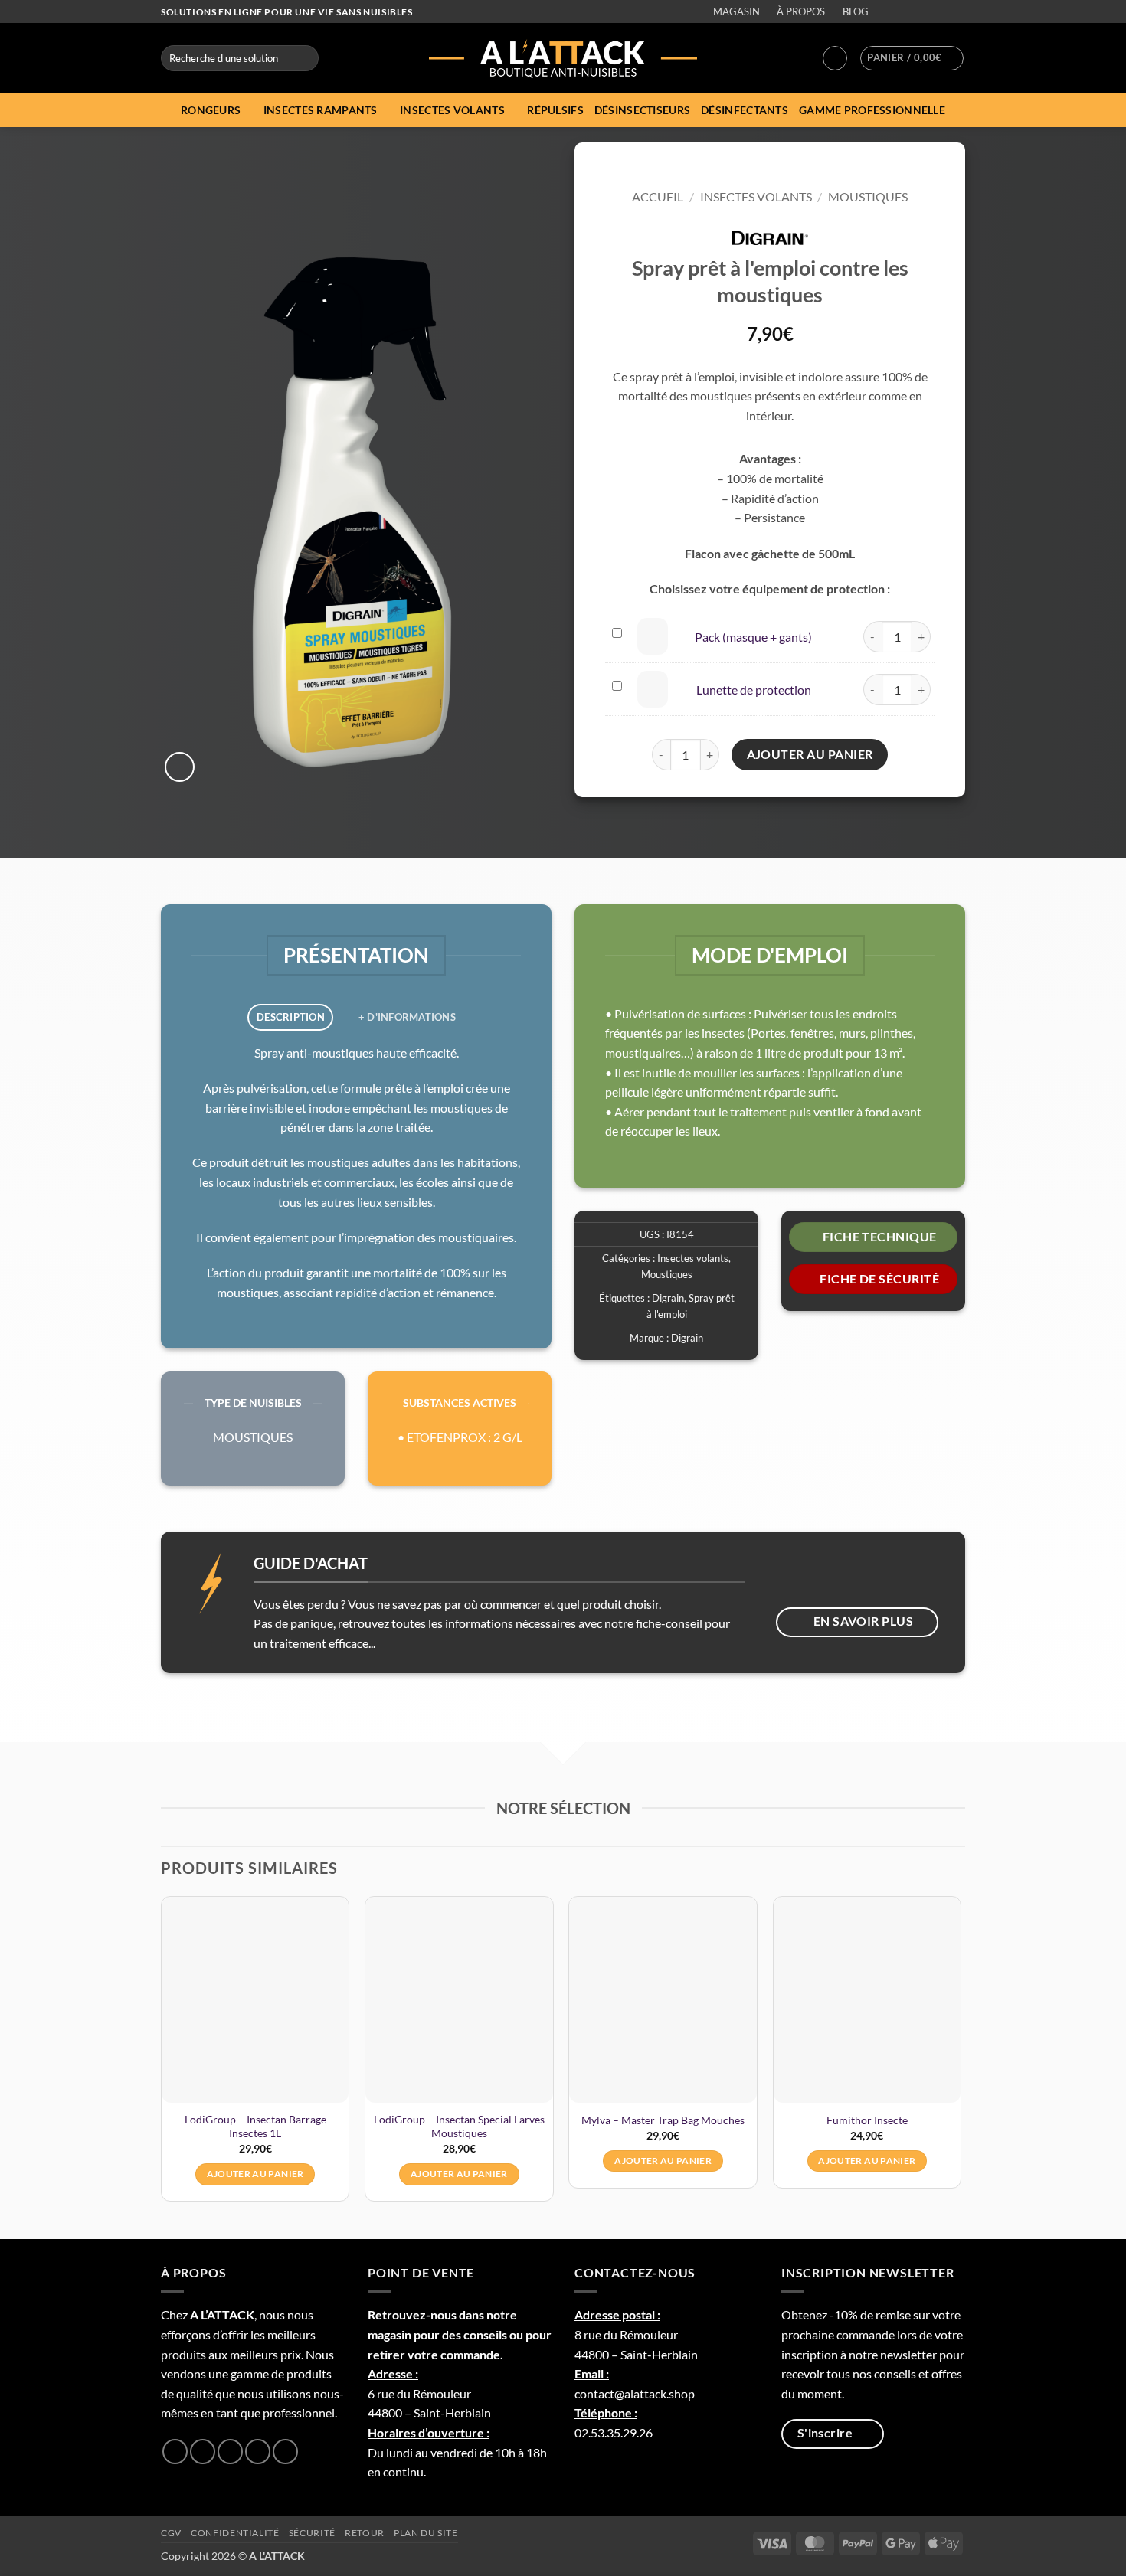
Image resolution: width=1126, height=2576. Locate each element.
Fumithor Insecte (867, 2120)
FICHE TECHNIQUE (880, 1237)
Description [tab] (291, 1017)
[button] (912, 58)
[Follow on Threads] (928, 12)
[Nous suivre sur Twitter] (914, 12)
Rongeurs (211, 110)
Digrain (668, 1298)
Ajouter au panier (810, 754)
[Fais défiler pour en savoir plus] (563, 824)
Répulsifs (555, 110)
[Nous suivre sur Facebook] (884, 12)
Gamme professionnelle (872, 110)
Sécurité (312, 2533)
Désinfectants (745, 110)
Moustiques (868, 196)
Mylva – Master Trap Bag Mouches (663, 2120)
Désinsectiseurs (642, 110)
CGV (171, 2533)
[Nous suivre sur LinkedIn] (943, 12)
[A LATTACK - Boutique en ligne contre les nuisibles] (563, 58)
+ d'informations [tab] (407, 1017)
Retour (365, 2533)
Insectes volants (452, 110)
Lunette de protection (754, 690)
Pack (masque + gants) (753, 637)
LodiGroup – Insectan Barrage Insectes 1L (255, 2127)
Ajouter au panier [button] (255, 2174)
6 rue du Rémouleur (419, 2393)
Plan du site (426, 2533)
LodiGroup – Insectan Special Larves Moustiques (459, 2127)
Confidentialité (235, 2533)
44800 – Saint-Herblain (429, 2413)
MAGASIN (736, 11)
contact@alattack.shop (635, 2393)
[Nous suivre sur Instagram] (899, 12)
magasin (390, 2334)
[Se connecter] (835, 58)
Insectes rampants (321, 110)
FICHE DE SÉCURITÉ (879, 1279)
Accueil (658, 196)
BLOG (856, 11)
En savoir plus (864, 1621)
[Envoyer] (304, 58)
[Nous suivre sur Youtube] (957, 12)
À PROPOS (801, 11)
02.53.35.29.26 (614, 2432)
